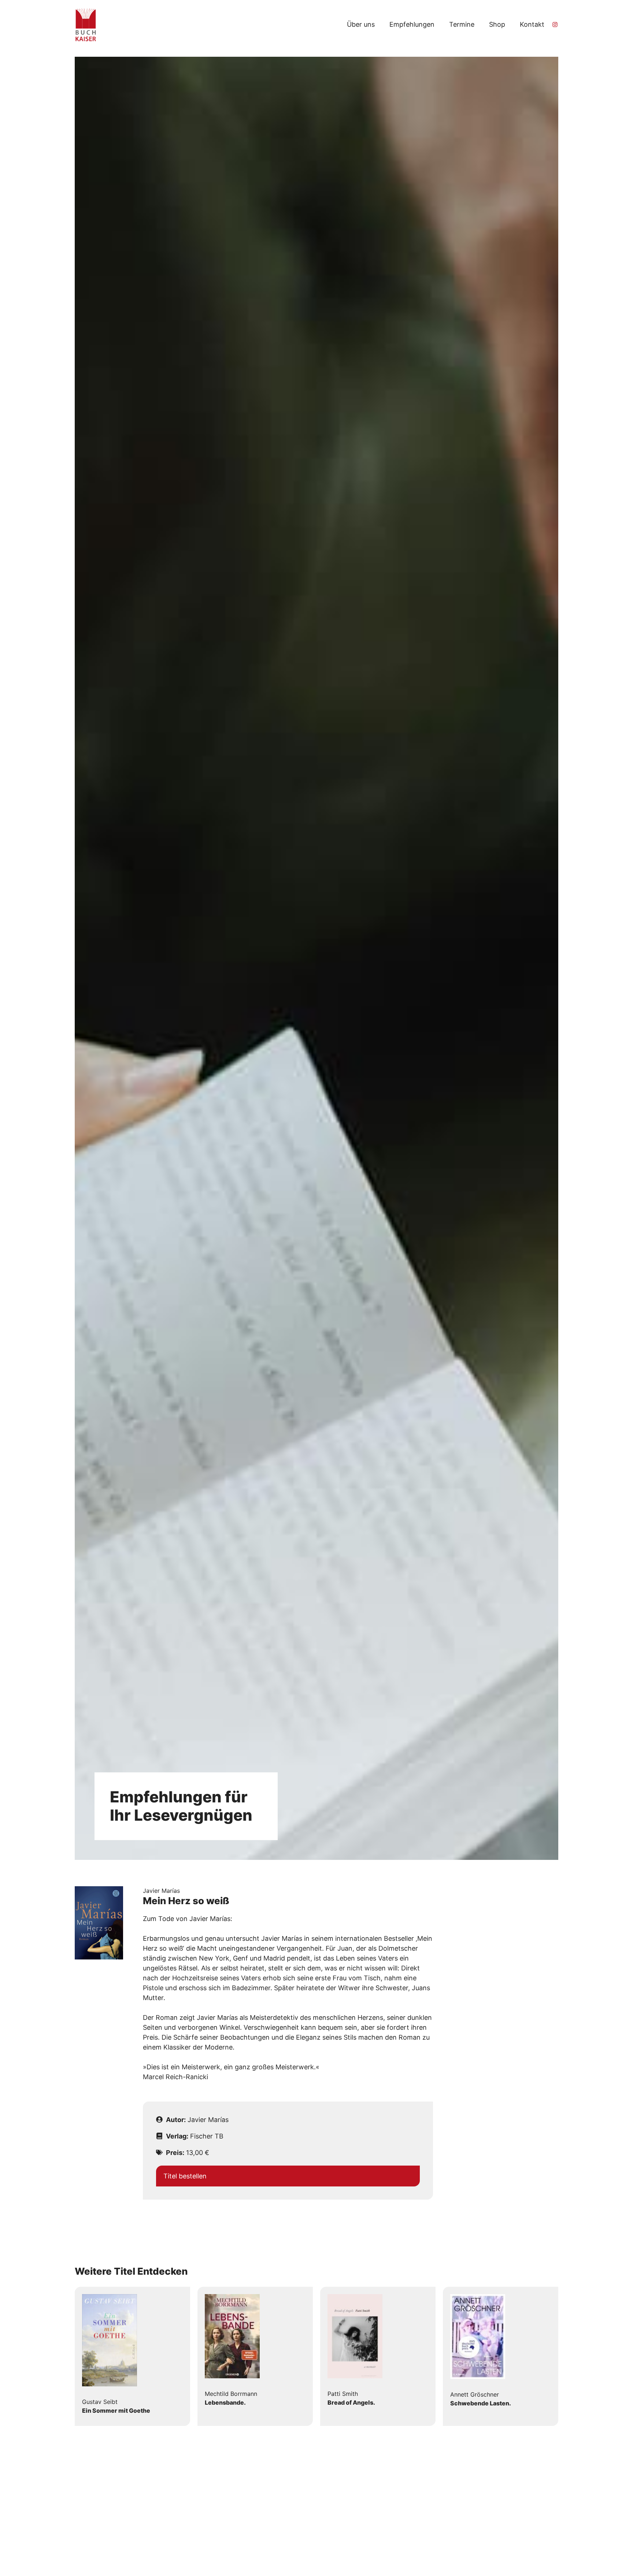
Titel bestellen (185, 2176)
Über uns (361, 24)
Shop (497, 24)
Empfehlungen (412, 24)
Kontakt (532, 24)
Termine (462, 24)
